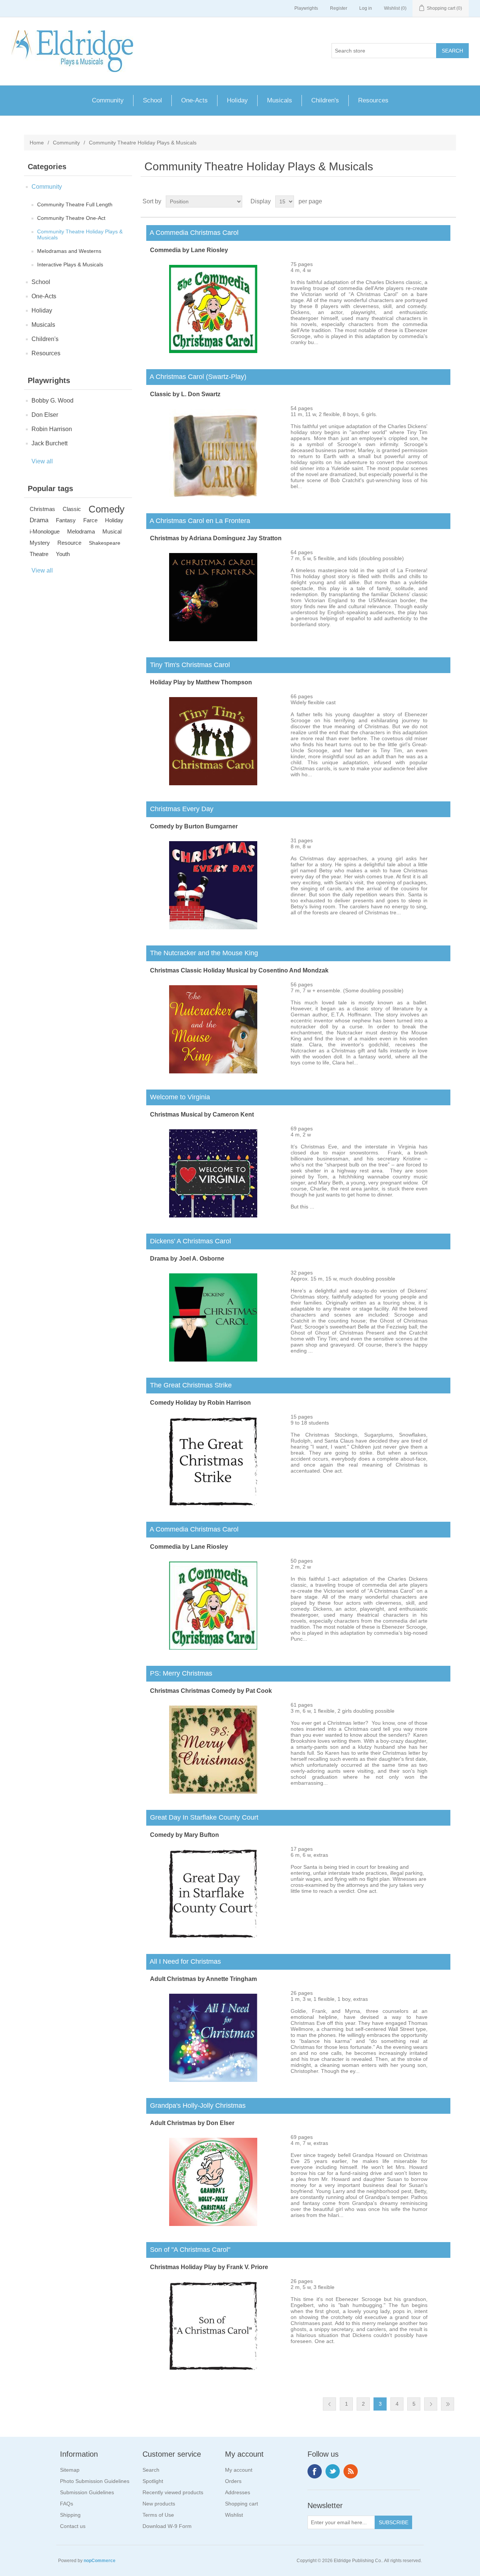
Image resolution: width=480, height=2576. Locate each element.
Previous (329, 2404)
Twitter (333, 2471)
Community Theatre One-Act (71, 218)
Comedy (106, 509)
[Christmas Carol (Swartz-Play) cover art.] (213, 495)
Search (151, 2470)
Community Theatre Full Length (75, 204)
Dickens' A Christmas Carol (189, 1241)
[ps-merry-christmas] (213, 1792)
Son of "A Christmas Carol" (188, 2250)
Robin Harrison (52, 429)
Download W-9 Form (167, 2526)
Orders (233, 2481)
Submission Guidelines (87, 2492)
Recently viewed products (173, 2492)
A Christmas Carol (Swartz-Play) (196, 377)
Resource (69, 543)
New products (159, 2504)
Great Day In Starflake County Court (202, 1817)
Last (448, 2404)
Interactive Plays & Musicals (70, 265)
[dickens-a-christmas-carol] (213, 1360)
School (152, 100)
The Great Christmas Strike (189, 1385)
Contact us (73, 2526)
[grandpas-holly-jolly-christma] (213, 2224)
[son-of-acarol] (213, 2368)
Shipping (70, 2515)
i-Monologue (45, 531)
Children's (325, 100)
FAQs (67, 2504)
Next (431, 2404)
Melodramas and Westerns (69, 251)
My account (239, 2470)
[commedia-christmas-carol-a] (213, 1648)
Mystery (40, 543)
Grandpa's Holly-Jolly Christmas (196, 2106)
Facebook (315, 2471)
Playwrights (306, 8)
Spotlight (153, 2481)
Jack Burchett (49, 443)
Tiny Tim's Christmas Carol (188, 665)
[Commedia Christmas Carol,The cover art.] (213, 351)
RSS (351, 2471)
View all (42, 461)
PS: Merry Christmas (179, 1673)
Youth (63, 554)
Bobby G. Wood (52, 401)
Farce (90, 520)
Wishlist (234, 2515)
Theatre (39, 554)
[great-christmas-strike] (213, 1504)
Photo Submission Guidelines (95, 2481)
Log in (366, 8)
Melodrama (81, 531)
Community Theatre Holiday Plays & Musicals (80, 234)
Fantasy (66, 520)
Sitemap (70, 2470)
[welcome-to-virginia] (213, 1216)
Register (339, 8)
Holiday (237, 100)
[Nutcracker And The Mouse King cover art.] (213, 1072)
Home (37, 143)
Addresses (238, 2492)
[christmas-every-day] (213, 927)
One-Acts (194, 100)
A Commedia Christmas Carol (192, 233)
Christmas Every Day (180, 809)
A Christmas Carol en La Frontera (198, 521)
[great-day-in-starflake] (213, 1936)
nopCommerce (100, 2561)
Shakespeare (105, 543)
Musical (112, 531)
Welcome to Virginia (178, 1097)
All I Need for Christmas (184, 1961)
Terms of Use (158, 2515)
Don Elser (45, 415)
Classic (72, 509)
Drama (39, 520)
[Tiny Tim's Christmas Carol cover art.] (213, 783)
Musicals (280, 100)
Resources (373, 100)
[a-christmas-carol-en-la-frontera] (213, 639)
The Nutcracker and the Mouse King (202, 953)
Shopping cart (241, 2504)
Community (108, 100)
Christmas (42, 509)
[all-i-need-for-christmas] (213, 2080)
